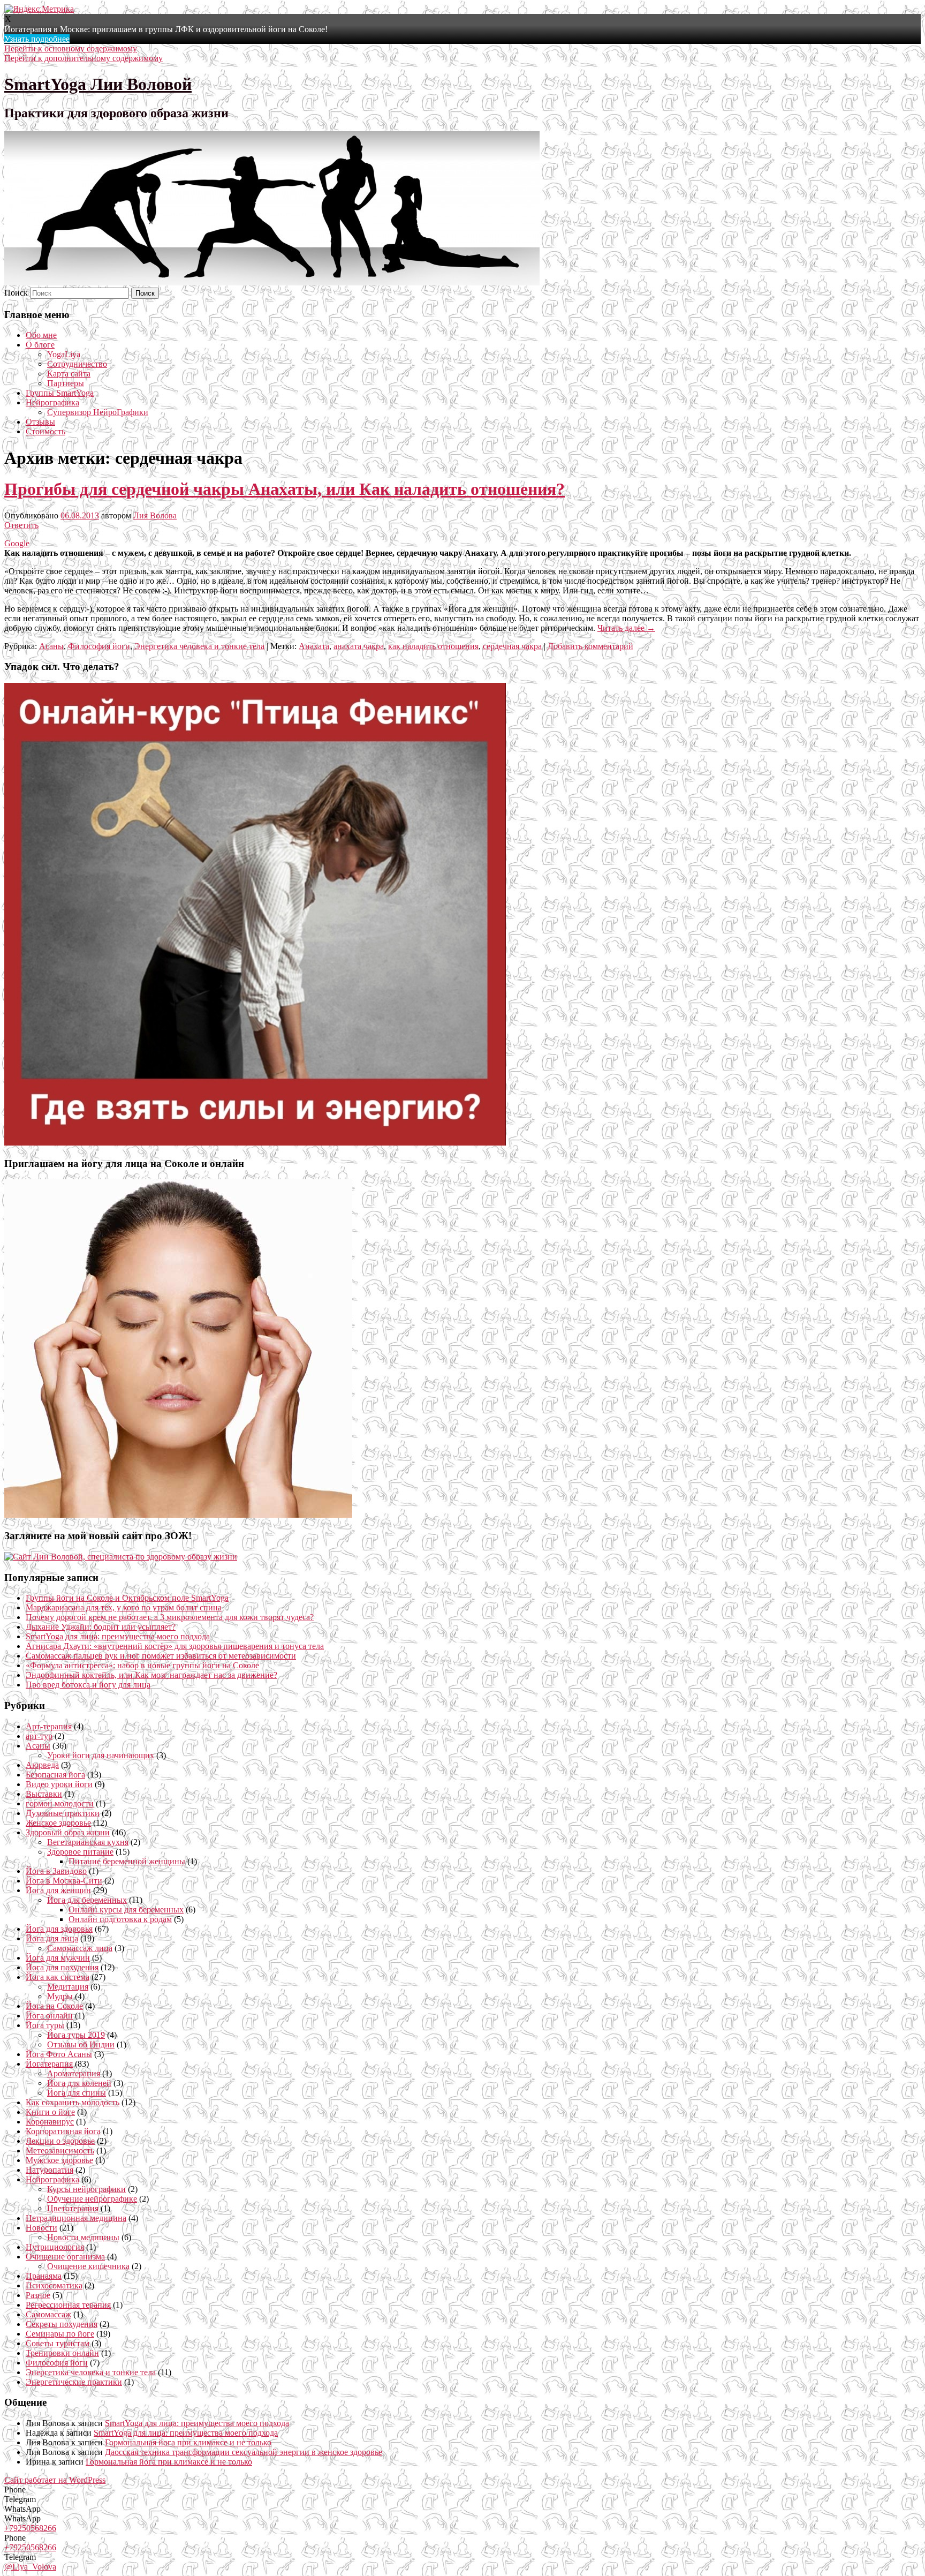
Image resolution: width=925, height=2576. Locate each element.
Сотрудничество (77, 364)
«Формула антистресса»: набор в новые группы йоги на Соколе (142, 1665)
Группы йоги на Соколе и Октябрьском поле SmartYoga (127, 1598)
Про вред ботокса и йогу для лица (88, 1685)
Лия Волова (155, 515)
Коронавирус (50, 2122)
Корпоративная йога (63, 2131)
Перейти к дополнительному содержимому (84, 58)
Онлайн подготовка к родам (120, 1919)
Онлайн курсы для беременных (126, 1910)
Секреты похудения (62, 2324)
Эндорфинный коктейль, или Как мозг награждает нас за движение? (151, 1675)
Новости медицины (83, 2237)
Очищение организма (65, 2257)
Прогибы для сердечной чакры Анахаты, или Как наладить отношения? (285, 489)
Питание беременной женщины (127, 1861)
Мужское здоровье (59, 2160)
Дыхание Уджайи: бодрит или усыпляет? (101, 1627)
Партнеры (66, 383)
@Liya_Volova (30, 2567)
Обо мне (41, 335)
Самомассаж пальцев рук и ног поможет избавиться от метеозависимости (161, 1656)
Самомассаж (48, 2314)
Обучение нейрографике (92, 2199)
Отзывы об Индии (81, 2044)
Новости (41, 2228)
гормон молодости (60, 1803)
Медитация (68, 1987)
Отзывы (40, 422)
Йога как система (58, 1977)
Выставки (44, 1794)
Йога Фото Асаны (59, 2054)
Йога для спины (77, 2093)
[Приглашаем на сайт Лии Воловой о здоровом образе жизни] (121, 1557)
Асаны (51, 646)
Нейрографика (52, 402)
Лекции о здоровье (60, 2141)
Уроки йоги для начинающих (101, 1755)
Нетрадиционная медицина (76, 2218)
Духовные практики (63, 1813)
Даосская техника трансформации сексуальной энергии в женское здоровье (244, 2452)
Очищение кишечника (88, 2266)
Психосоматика (54, 2285)
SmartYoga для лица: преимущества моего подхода (118, 1636)
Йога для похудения (62, 1967)
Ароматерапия (74, 2073)
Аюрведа (42, 1765)
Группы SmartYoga (60, 393)
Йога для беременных (87, 1900)
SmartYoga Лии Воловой (98, 84)
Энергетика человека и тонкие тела (199, 646)
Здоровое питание (80, 1852)
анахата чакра (359, 646)
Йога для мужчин (58, 1958)
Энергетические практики (74, 2382)
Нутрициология (55, 2247)
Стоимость (46, 431)
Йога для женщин (58, 1890)
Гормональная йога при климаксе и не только (188, 2442)
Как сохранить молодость (73, 2102)
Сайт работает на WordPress (55, 2480)
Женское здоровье (58, 1823)
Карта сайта (69, 374)
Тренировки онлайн (62, 2353)
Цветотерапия (73, 2208)
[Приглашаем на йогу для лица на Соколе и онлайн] (178, 1515)
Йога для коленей (79, 2083)
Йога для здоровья (59, 1929)
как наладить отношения (433, 646)
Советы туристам (58, 2343)
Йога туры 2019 (76, 2035)
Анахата (314, 646)
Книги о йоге (50, 2112)
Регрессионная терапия (68, 2305)
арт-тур (39, 1736)
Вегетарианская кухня (88, 1842)
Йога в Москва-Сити (64, 1881)
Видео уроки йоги (59, 1784)
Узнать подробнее (37, 39)
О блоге (40, 345)
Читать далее (626, 628)
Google (17, 543)
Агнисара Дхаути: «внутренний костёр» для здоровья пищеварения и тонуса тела (175, 1646)
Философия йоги (99, 646)
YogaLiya (64, 354)
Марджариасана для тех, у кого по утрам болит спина (124, 1607)
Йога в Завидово (56, 1871)
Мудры (60, 1996)
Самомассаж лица (80, 1948)
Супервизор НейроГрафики (98, 412)
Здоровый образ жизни (68, 1832)
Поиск (16, 293)
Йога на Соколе (54, 2006)
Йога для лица (52, 1938)
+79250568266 (30, 2528)
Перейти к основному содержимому (71, 48)
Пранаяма (44, 2276)
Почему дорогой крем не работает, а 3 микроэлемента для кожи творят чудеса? (170, 1617)
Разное (38, 2295)
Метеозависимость (60, 2151)
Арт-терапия (49, 1726)
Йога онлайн (49, 2016)
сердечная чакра (512, 646)
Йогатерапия (49, 2064)
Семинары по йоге (60, 2334)
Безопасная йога (55, 1775)
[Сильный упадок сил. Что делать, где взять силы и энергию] (255, 1143)
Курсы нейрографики (86, 2189)
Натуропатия (50, 2170)
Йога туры (45, 2025)
